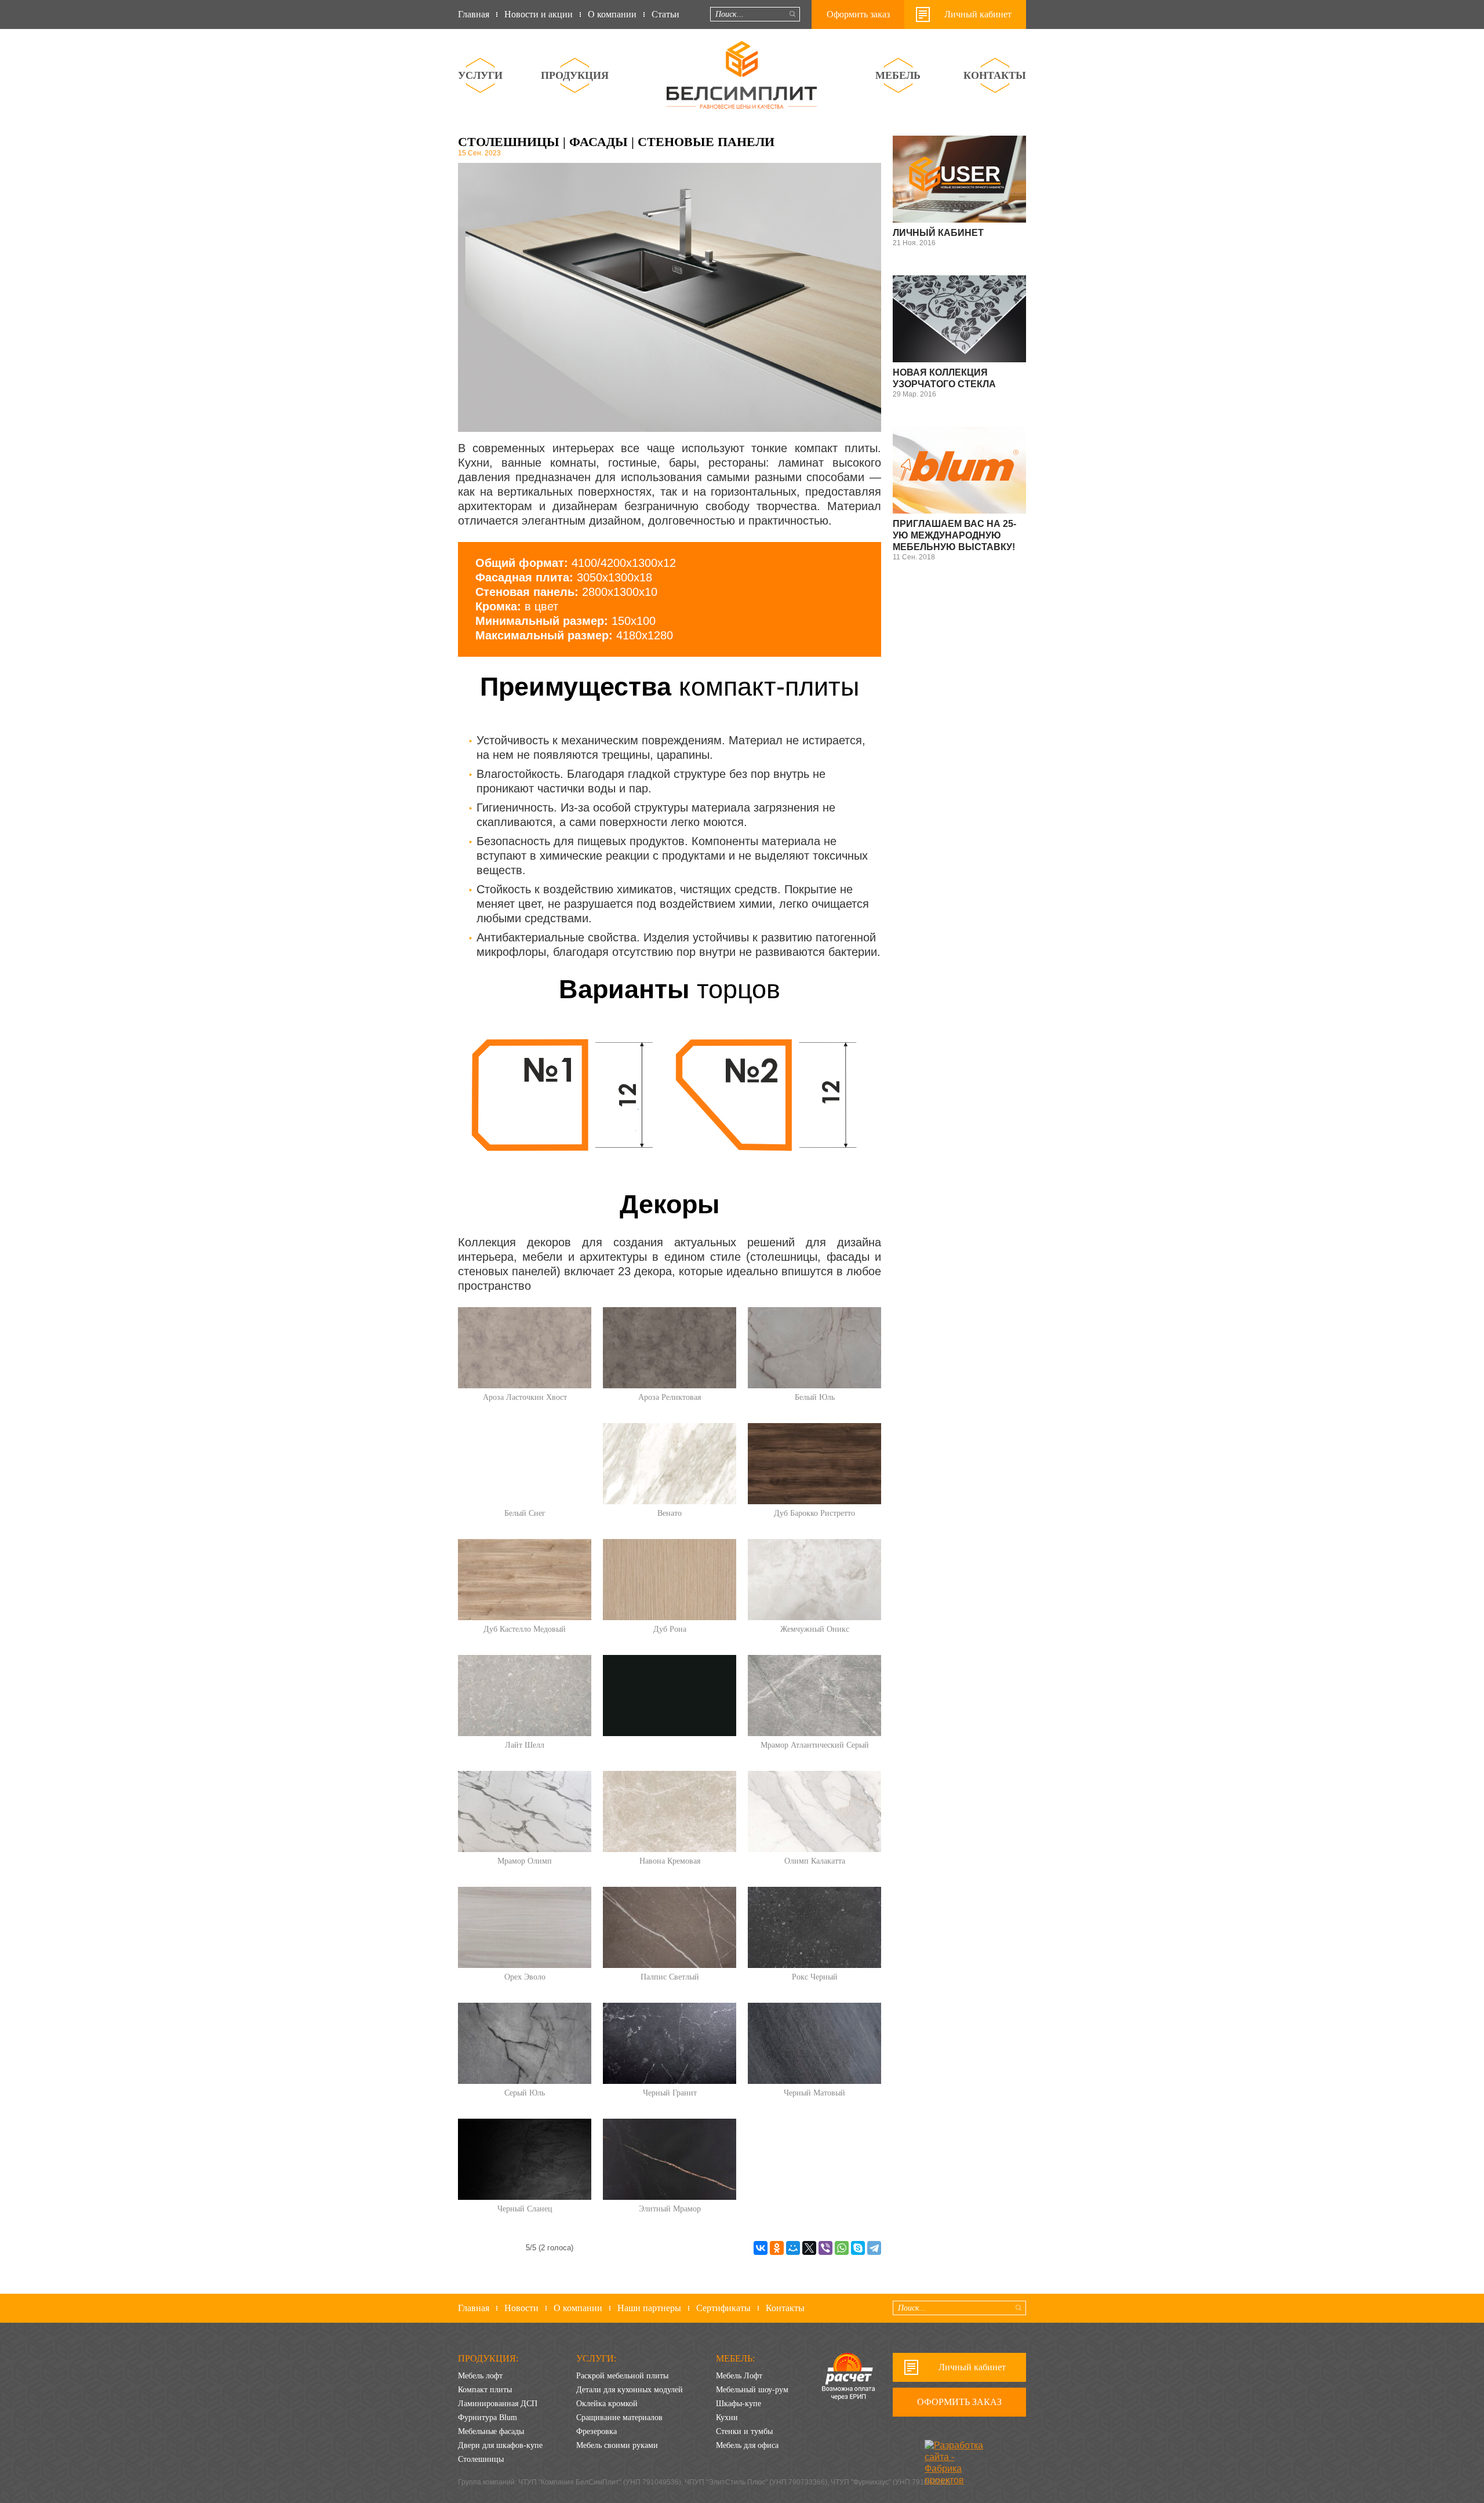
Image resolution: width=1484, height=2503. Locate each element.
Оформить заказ (858, 14)
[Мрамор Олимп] (525, 1811)
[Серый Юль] (525, 2043)
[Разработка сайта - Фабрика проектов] (958, 2449)
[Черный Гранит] (670, 2043)
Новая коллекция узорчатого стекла (944, 378)
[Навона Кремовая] (670, 1811)
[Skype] (858, 2248)
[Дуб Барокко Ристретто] (814, 1464)
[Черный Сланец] (525, 2159)
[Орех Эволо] (525, 1927)
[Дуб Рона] (670, 1580)
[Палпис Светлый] (670, 1927)
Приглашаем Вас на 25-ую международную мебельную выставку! (954, 535)
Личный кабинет (978, 14)
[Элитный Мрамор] (670, 2159)
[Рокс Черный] (814, 1927)
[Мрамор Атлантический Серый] (814, 1696)
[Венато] (670, 1464)
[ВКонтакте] (761, 2248)
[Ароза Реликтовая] (670, 1348)
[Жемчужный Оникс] (814, 1580)
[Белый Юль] (814, 1348)
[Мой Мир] (793, 2248)
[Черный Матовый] (814, 2043)
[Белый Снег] (525, 1464)
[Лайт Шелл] (525, 1696)
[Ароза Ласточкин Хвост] (525, 1348)
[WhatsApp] (842, 2248)
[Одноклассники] (777, 2248)
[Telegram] (874, 2248)
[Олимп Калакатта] (814, 1811)
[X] (809, 2248)
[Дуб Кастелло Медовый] (525, 1580)
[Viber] (825, 2248)
